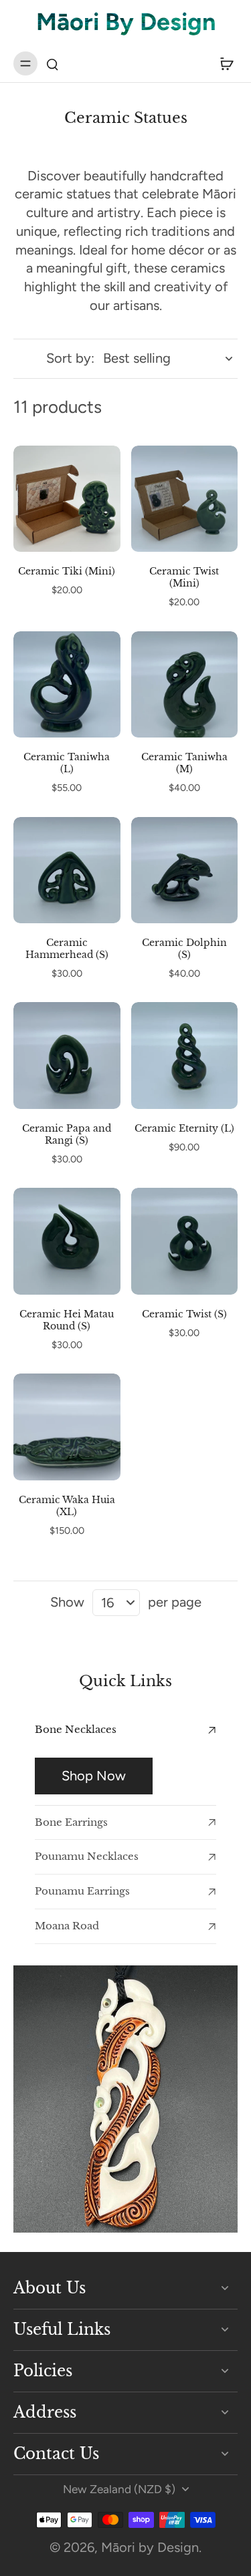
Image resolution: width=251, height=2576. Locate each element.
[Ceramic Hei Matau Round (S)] (67, 1241)
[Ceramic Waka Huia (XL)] (67, 1427)
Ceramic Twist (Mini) (184, 577)
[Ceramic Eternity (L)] (185, 1056)
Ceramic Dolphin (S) (184, 949)
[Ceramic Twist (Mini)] (185, 499)
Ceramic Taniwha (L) (67, 763)
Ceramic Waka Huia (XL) (67, 1506)
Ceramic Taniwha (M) (184, 763)
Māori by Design (150, 2547)
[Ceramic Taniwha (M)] (185, 685)
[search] (52, 63)
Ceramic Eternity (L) (184, 1128)
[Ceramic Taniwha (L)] (67, 685)
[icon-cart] (223, 63)
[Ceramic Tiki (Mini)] (67, 499)
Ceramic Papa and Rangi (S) (67, 1134)
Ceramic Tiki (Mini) (67, 571)
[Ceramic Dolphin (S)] (185, 870)
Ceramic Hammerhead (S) (67, 949)
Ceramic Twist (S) (184, 1314)
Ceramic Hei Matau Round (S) (67, 1320)
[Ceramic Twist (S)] (185, 1241)
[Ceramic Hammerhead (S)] (67, 870)
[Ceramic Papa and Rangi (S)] (67, 1056)
